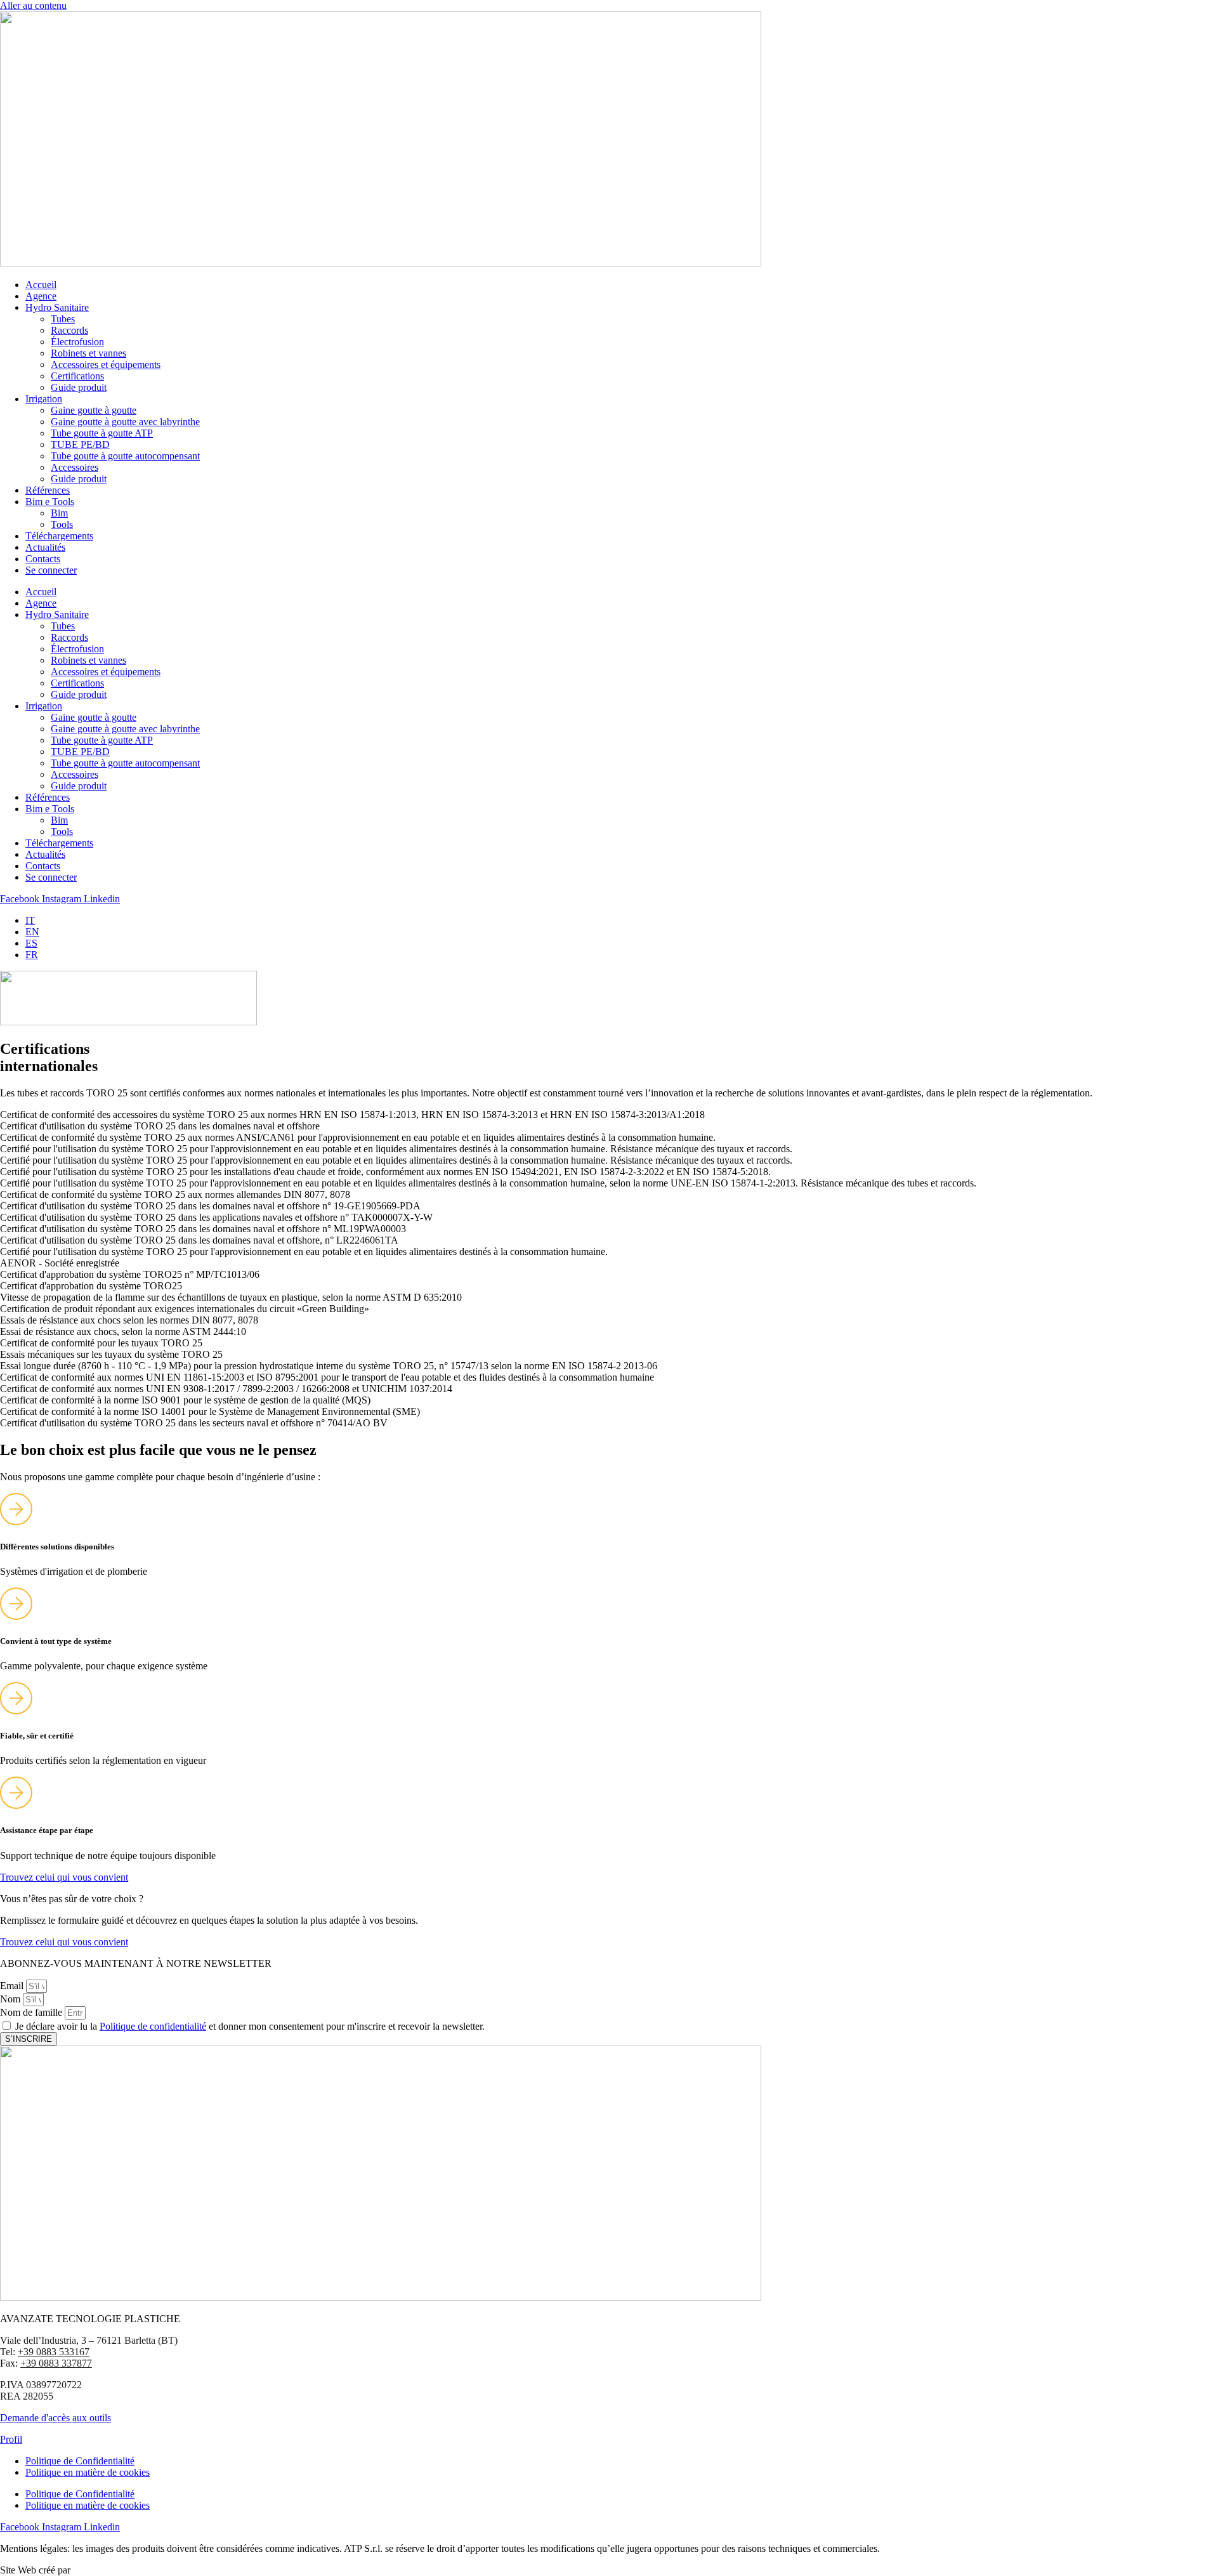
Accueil (41, 285)
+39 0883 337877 (56, 2363)
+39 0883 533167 (54, 2352)
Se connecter (51, 570)
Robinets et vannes (88, 353)
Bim (59, 513)
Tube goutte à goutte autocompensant (125, 456)
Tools (62, 524)
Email (13, 1986)
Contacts (43, 559)
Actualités (45, 547)
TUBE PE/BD (80, 444)
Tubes (63, 319)
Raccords (69, 330)
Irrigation (44, 399)
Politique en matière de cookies (88, 2472)
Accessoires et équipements (106, 365)
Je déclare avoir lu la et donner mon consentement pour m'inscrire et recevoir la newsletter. (250, 2026)
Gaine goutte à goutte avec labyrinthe (125, 422)
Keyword (92, 2570)
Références (48, 490)
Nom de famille (32, 2012)
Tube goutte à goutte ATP (102, 433)
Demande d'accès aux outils (56, 2418)
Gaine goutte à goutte (94, 410)
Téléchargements (59, 536)
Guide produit (79, 387)
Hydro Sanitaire (57, 307)
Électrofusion (77, 342)
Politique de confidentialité (153, 2026)
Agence (41, 296)
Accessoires (75, 467)
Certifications (77, 376)
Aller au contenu (33, 5)
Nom (11, 1999)
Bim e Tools (50, 502)
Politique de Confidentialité (80, 2461)
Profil (11, 2439)
